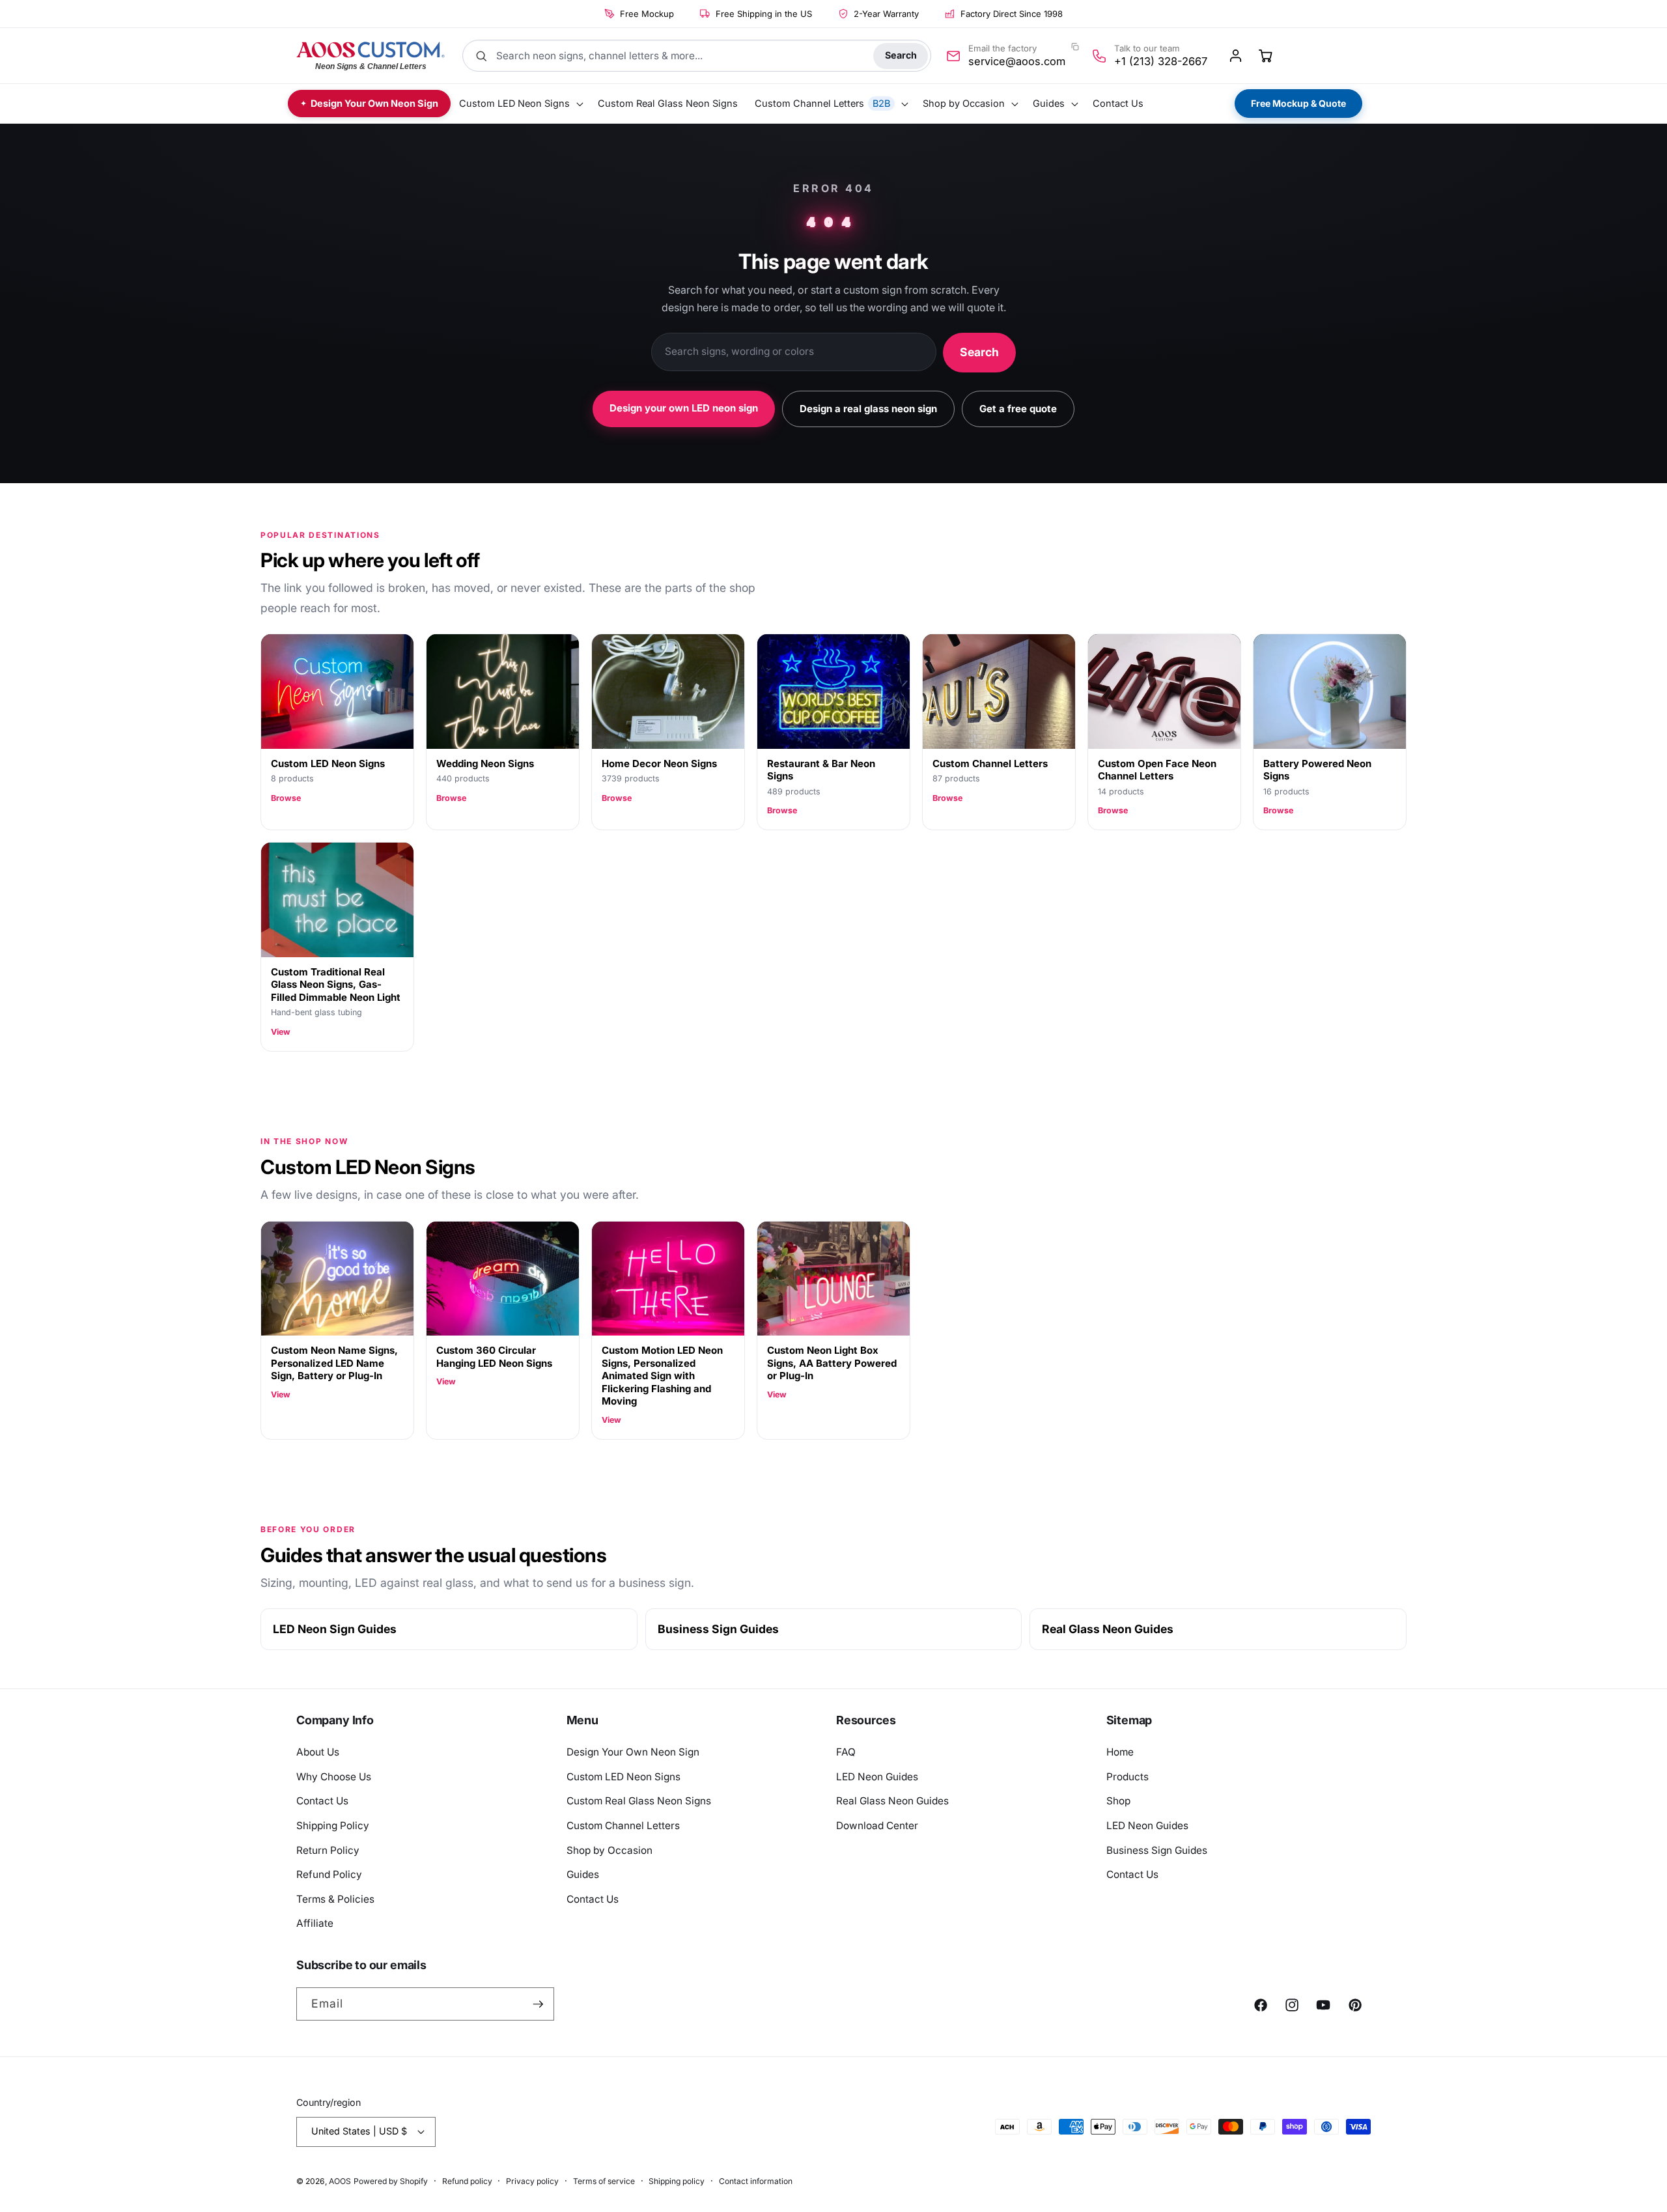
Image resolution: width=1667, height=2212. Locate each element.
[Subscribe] (538, 2004)
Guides (583, 1874)
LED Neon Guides (877, 1777)
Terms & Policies (335, 1899)
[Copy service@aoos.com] (1075, 47)
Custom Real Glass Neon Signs (639, 1801)
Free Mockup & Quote (1298, 103)
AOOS (340, 2181)
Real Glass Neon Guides (1108, 1629)
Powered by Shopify (391, 2181)
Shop (1118, 1801)
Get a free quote (1018, 409)
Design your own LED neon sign (684, 408)
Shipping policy (677, 2181)
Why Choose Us (334, 1777)
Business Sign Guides (718, 1629)
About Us (318, 1752)
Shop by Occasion (609, 1850)
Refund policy (467, 2181)
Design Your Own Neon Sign (633, 1752)
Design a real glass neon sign (868, 409)
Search (901, 55)
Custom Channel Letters (623, 1826)
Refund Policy (329, 1874)
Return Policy (328, 1850)
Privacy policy (532, 2181)
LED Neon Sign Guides (335, 1629)
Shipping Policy (333, 1826)
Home (1120, 1752)
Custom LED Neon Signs (623, 1777)
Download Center (877, 1826)
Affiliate (315, 1923)
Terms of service (604, 2181)
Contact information (756, 2181)
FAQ (846, 1752)
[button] (520, 104)
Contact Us (322, 1801)
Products (1128, 1777)
